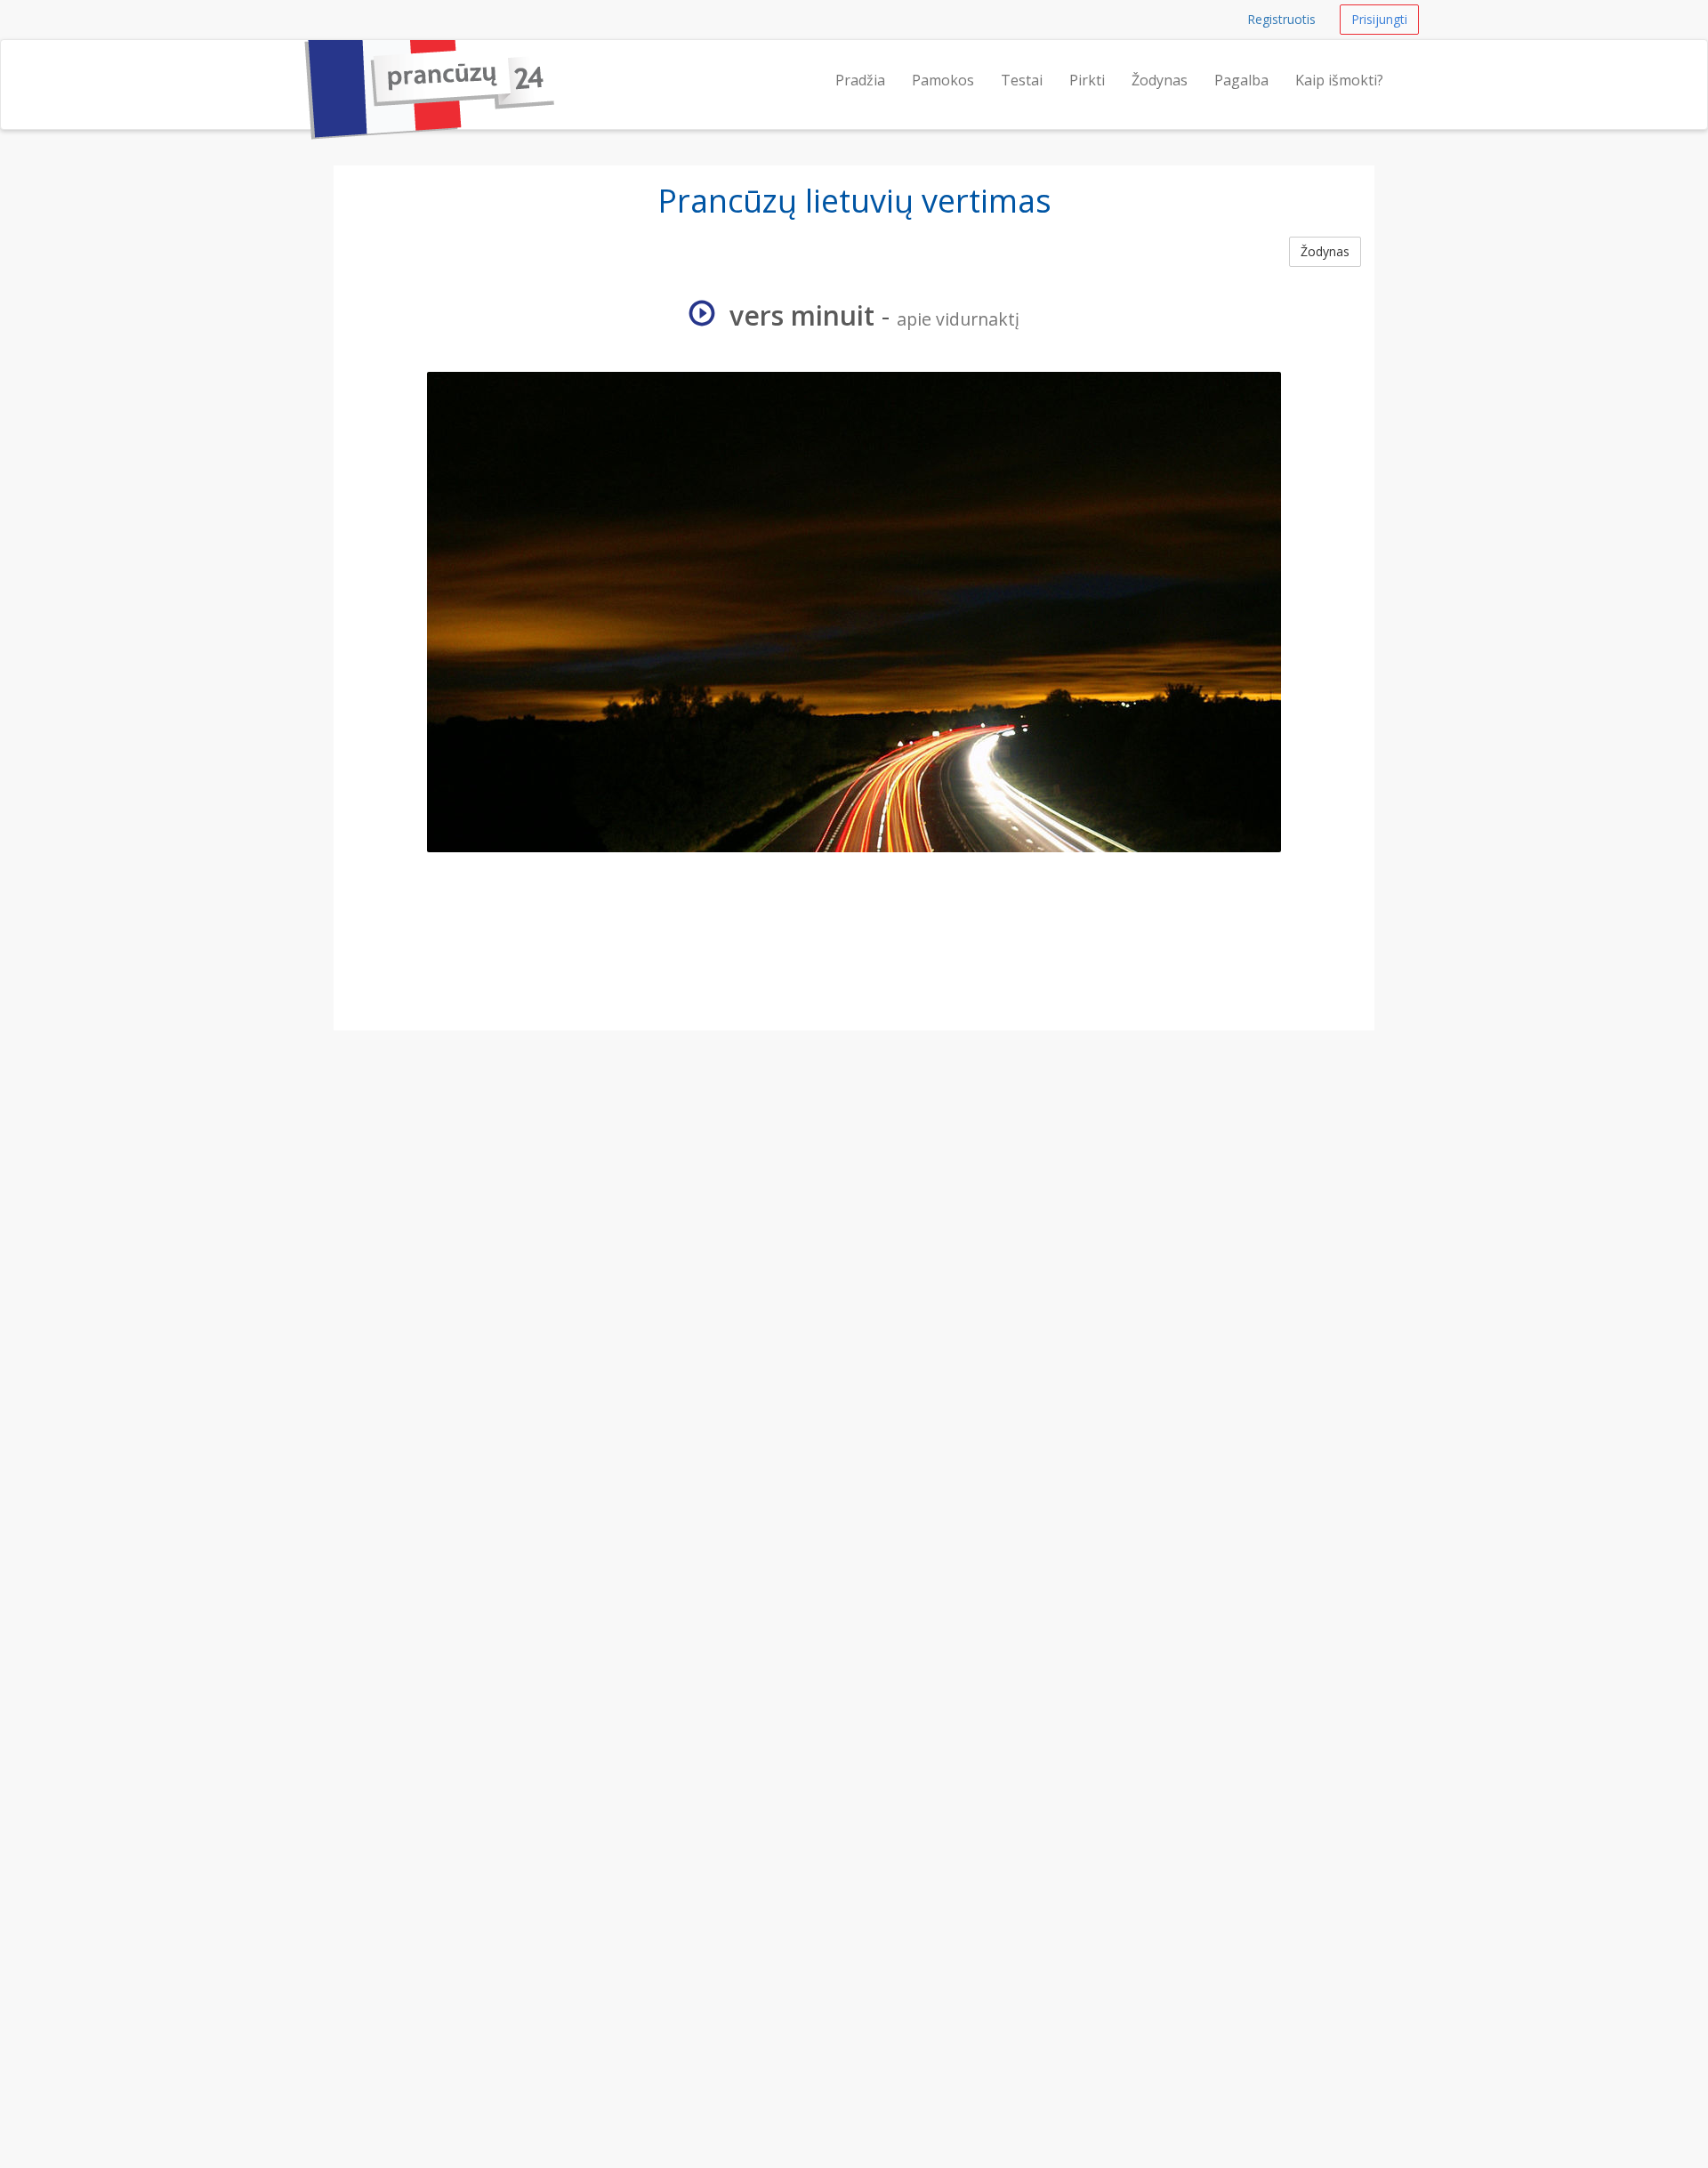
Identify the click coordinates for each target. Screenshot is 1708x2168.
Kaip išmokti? (1339, 80)
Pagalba (1241, 80)
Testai (1022, 80)
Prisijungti (1379, 19)
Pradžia (860, 80)
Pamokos (943, 80)
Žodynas (1160, 80)
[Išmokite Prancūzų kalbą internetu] (298, 62)
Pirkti (1087, 80)
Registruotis (1281, 19)
